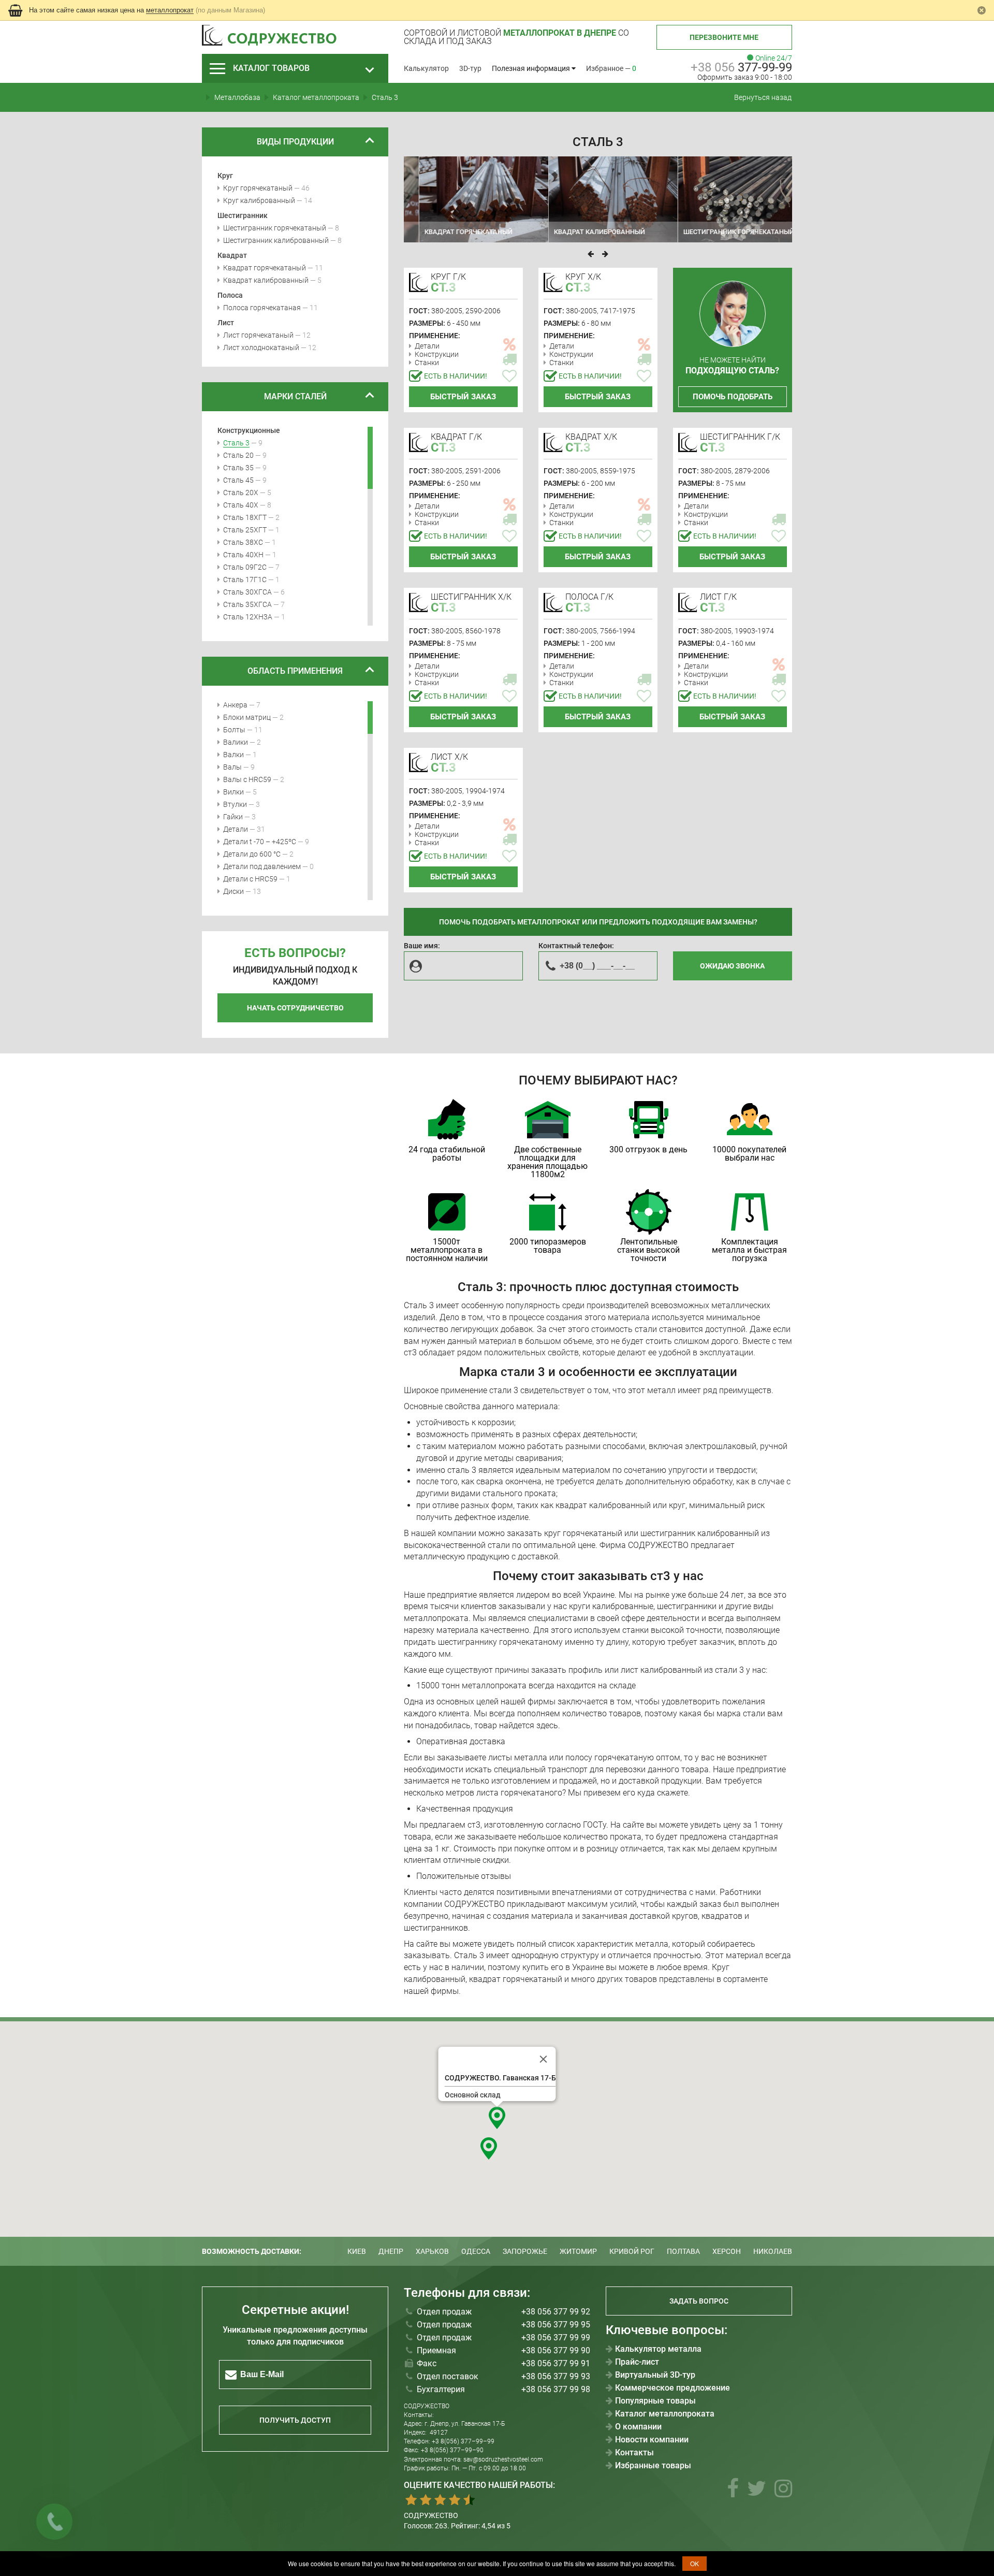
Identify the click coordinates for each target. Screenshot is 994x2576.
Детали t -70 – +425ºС (260, 842)
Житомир (578, 2251)
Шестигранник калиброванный (276, 240)
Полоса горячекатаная (262, 308)
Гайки (233, 817)
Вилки (233, 792)
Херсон (727, 2251)
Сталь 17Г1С (245, 580)
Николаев (773, 2251)
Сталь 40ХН (243, 555)
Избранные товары (653, 2466)
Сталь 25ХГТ (245, 530)
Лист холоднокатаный (261, 348)
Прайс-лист (637, 2362)
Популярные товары (655, 2401)
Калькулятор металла (658, 2349)
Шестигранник (243, 215)
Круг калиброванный (259, 200)
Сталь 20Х (241, 493)
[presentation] (591, 254)
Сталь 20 (238, 455)
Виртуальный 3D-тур (655, 2375)
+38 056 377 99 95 (556, 2325)
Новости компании (652, 2440)
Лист (226, 323)
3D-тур (470, 68)
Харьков (432, 2251)
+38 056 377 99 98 (556, 2389)
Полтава (683, 2251)
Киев (357, 2251)
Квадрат (232, 255)
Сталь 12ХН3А (248, 617)
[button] (497, 2118)
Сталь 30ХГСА (247, 592)
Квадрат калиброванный (266, 280)
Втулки (235, 804)
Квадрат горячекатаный (265, 268)
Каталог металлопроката (665, 2414)
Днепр (391, 2251)
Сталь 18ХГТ (245, 517)
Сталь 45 (238, 480)
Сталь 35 (238, 468)
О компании (638, 2427)
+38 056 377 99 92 (556, 2312)
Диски (233, 891)
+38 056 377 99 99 (556, 2338)
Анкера (235, 705)
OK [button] (695, 2563)
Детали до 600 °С (252, 854)
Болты (234, 730)
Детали (236, 829)
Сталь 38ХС (243, 542)
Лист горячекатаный (258, 335)
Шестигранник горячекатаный (275, 228)
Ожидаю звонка (732, 966)
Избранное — (611, 68)
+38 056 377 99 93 (556, 2376)
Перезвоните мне (724, 37)
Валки (233, 755)
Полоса (230, 295)
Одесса (476, 2251)
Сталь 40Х (241, 505)
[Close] (544, 2059)
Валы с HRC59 (247, 779)
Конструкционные (249, 430)
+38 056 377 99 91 (556, 2363)
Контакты (634, 2453)
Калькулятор (426, 68)
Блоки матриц (247, 717)
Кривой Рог (632, 2251)
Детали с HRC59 (250, 879)
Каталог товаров (271, 68)
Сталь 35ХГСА (247, 604)
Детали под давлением (262, 866)
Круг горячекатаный (258, 188)
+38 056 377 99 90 (556, 2350)
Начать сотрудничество (295, 1008)
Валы (232, 767)
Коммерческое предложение (673, 2388)
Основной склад (473, 2095)
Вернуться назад (763, 97)
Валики (236, 742)
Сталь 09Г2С (245, 567)
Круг (225, 176)
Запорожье (525, 2251)
